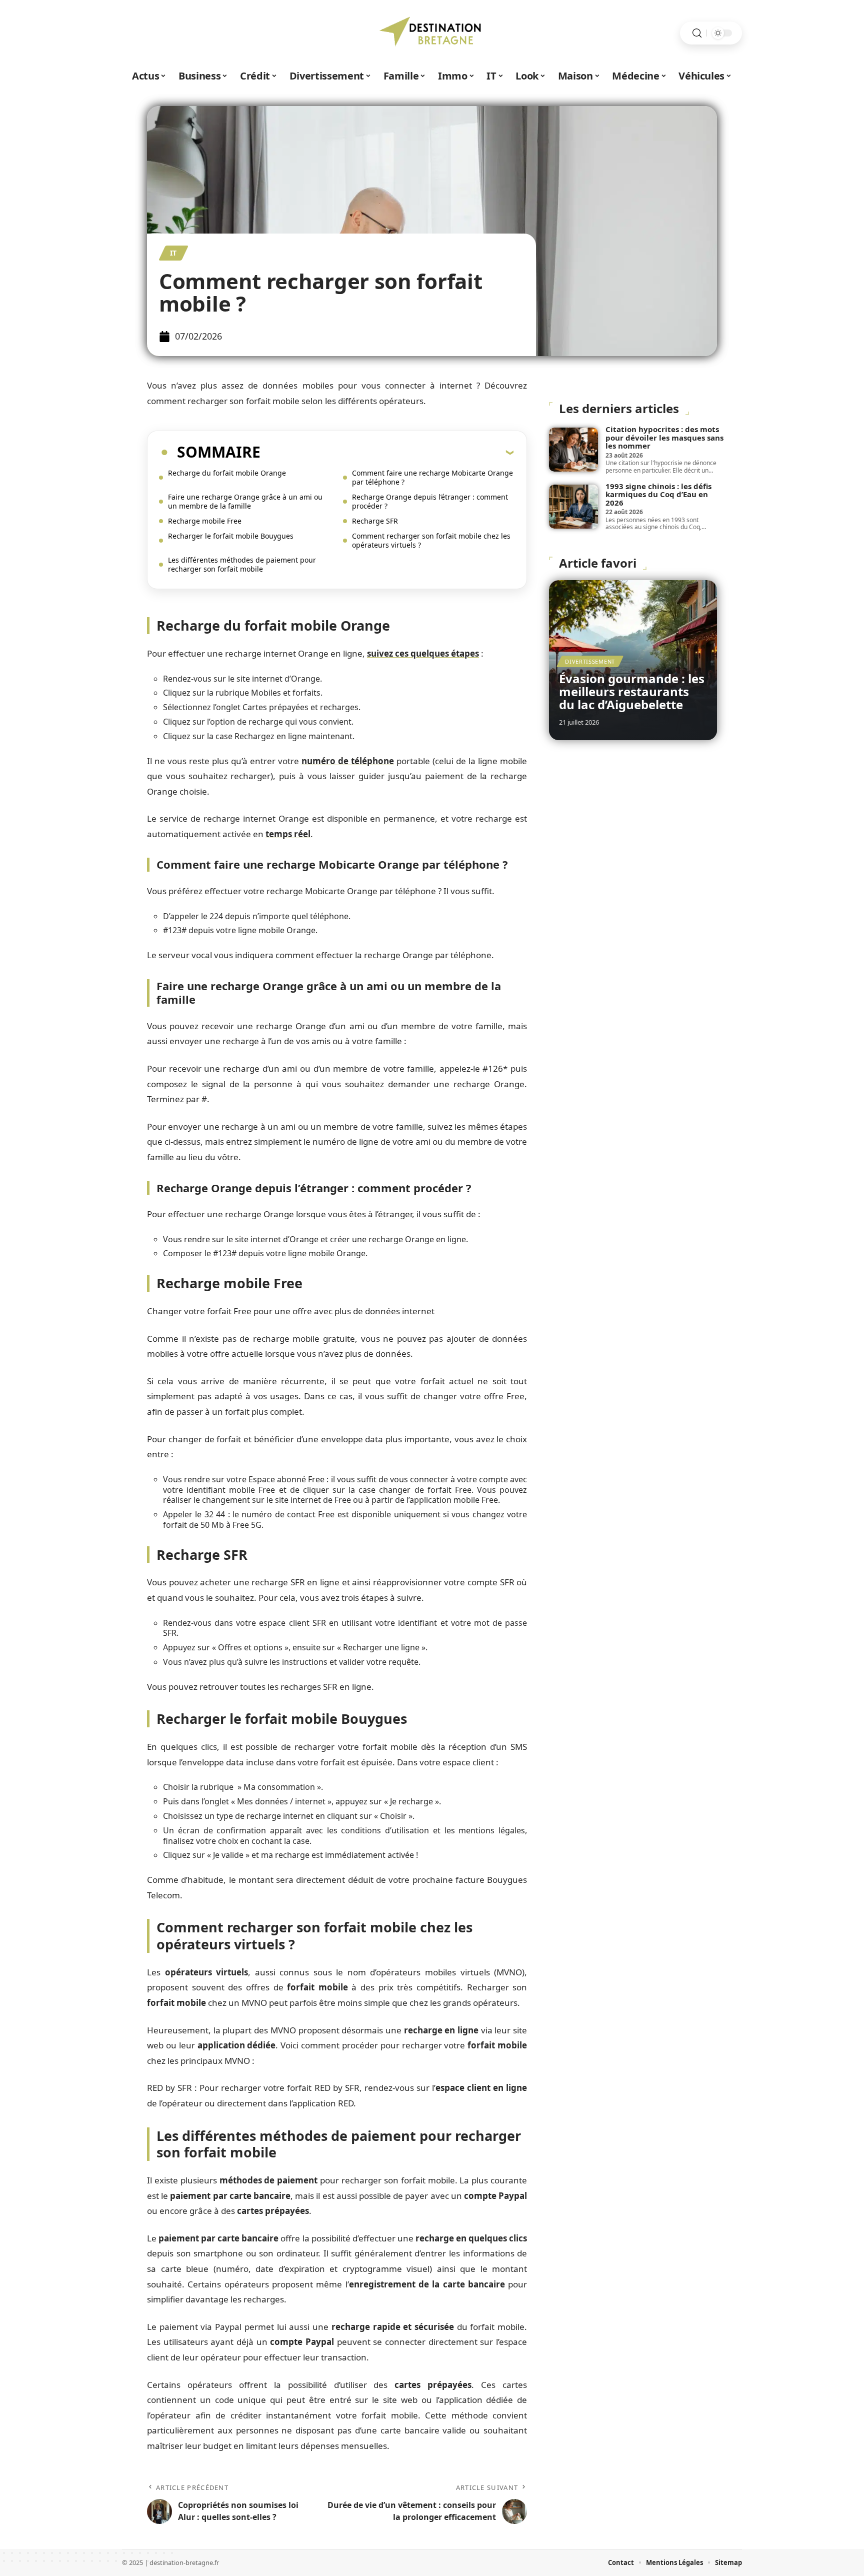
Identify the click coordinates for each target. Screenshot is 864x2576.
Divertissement (590, 661)
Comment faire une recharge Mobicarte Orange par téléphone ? (432, 477)
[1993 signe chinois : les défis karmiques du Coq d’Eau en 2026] (573, 507)
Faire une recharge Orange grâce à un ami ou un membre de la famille (245, 501)
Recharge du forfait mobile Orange (227, 473)
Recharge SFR (375, 521)
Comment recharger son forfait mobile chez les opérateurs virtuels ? (431, 540)
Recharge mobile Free (205, 521)
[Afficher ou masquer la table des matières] (387, 452)
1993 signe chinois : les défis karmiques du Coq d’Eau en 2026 (658, 494)
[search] (697, 33)
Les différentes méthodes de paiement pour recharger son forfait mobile (242, 564)
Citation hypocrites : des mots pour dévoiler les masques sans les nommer (664, 437)
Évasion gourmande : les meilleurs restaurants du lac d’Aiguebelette (632, 692)
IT (173, 253)
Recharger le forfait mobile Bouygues (231, 536)
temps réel (288, 834)
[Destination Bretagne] (432, 33)
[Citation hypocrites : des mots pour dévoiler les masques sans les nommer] (573, 450)
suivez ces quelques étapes (423, 653)
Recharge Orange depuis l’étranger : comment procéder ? (430, 501)
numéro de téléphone (348, 761)
